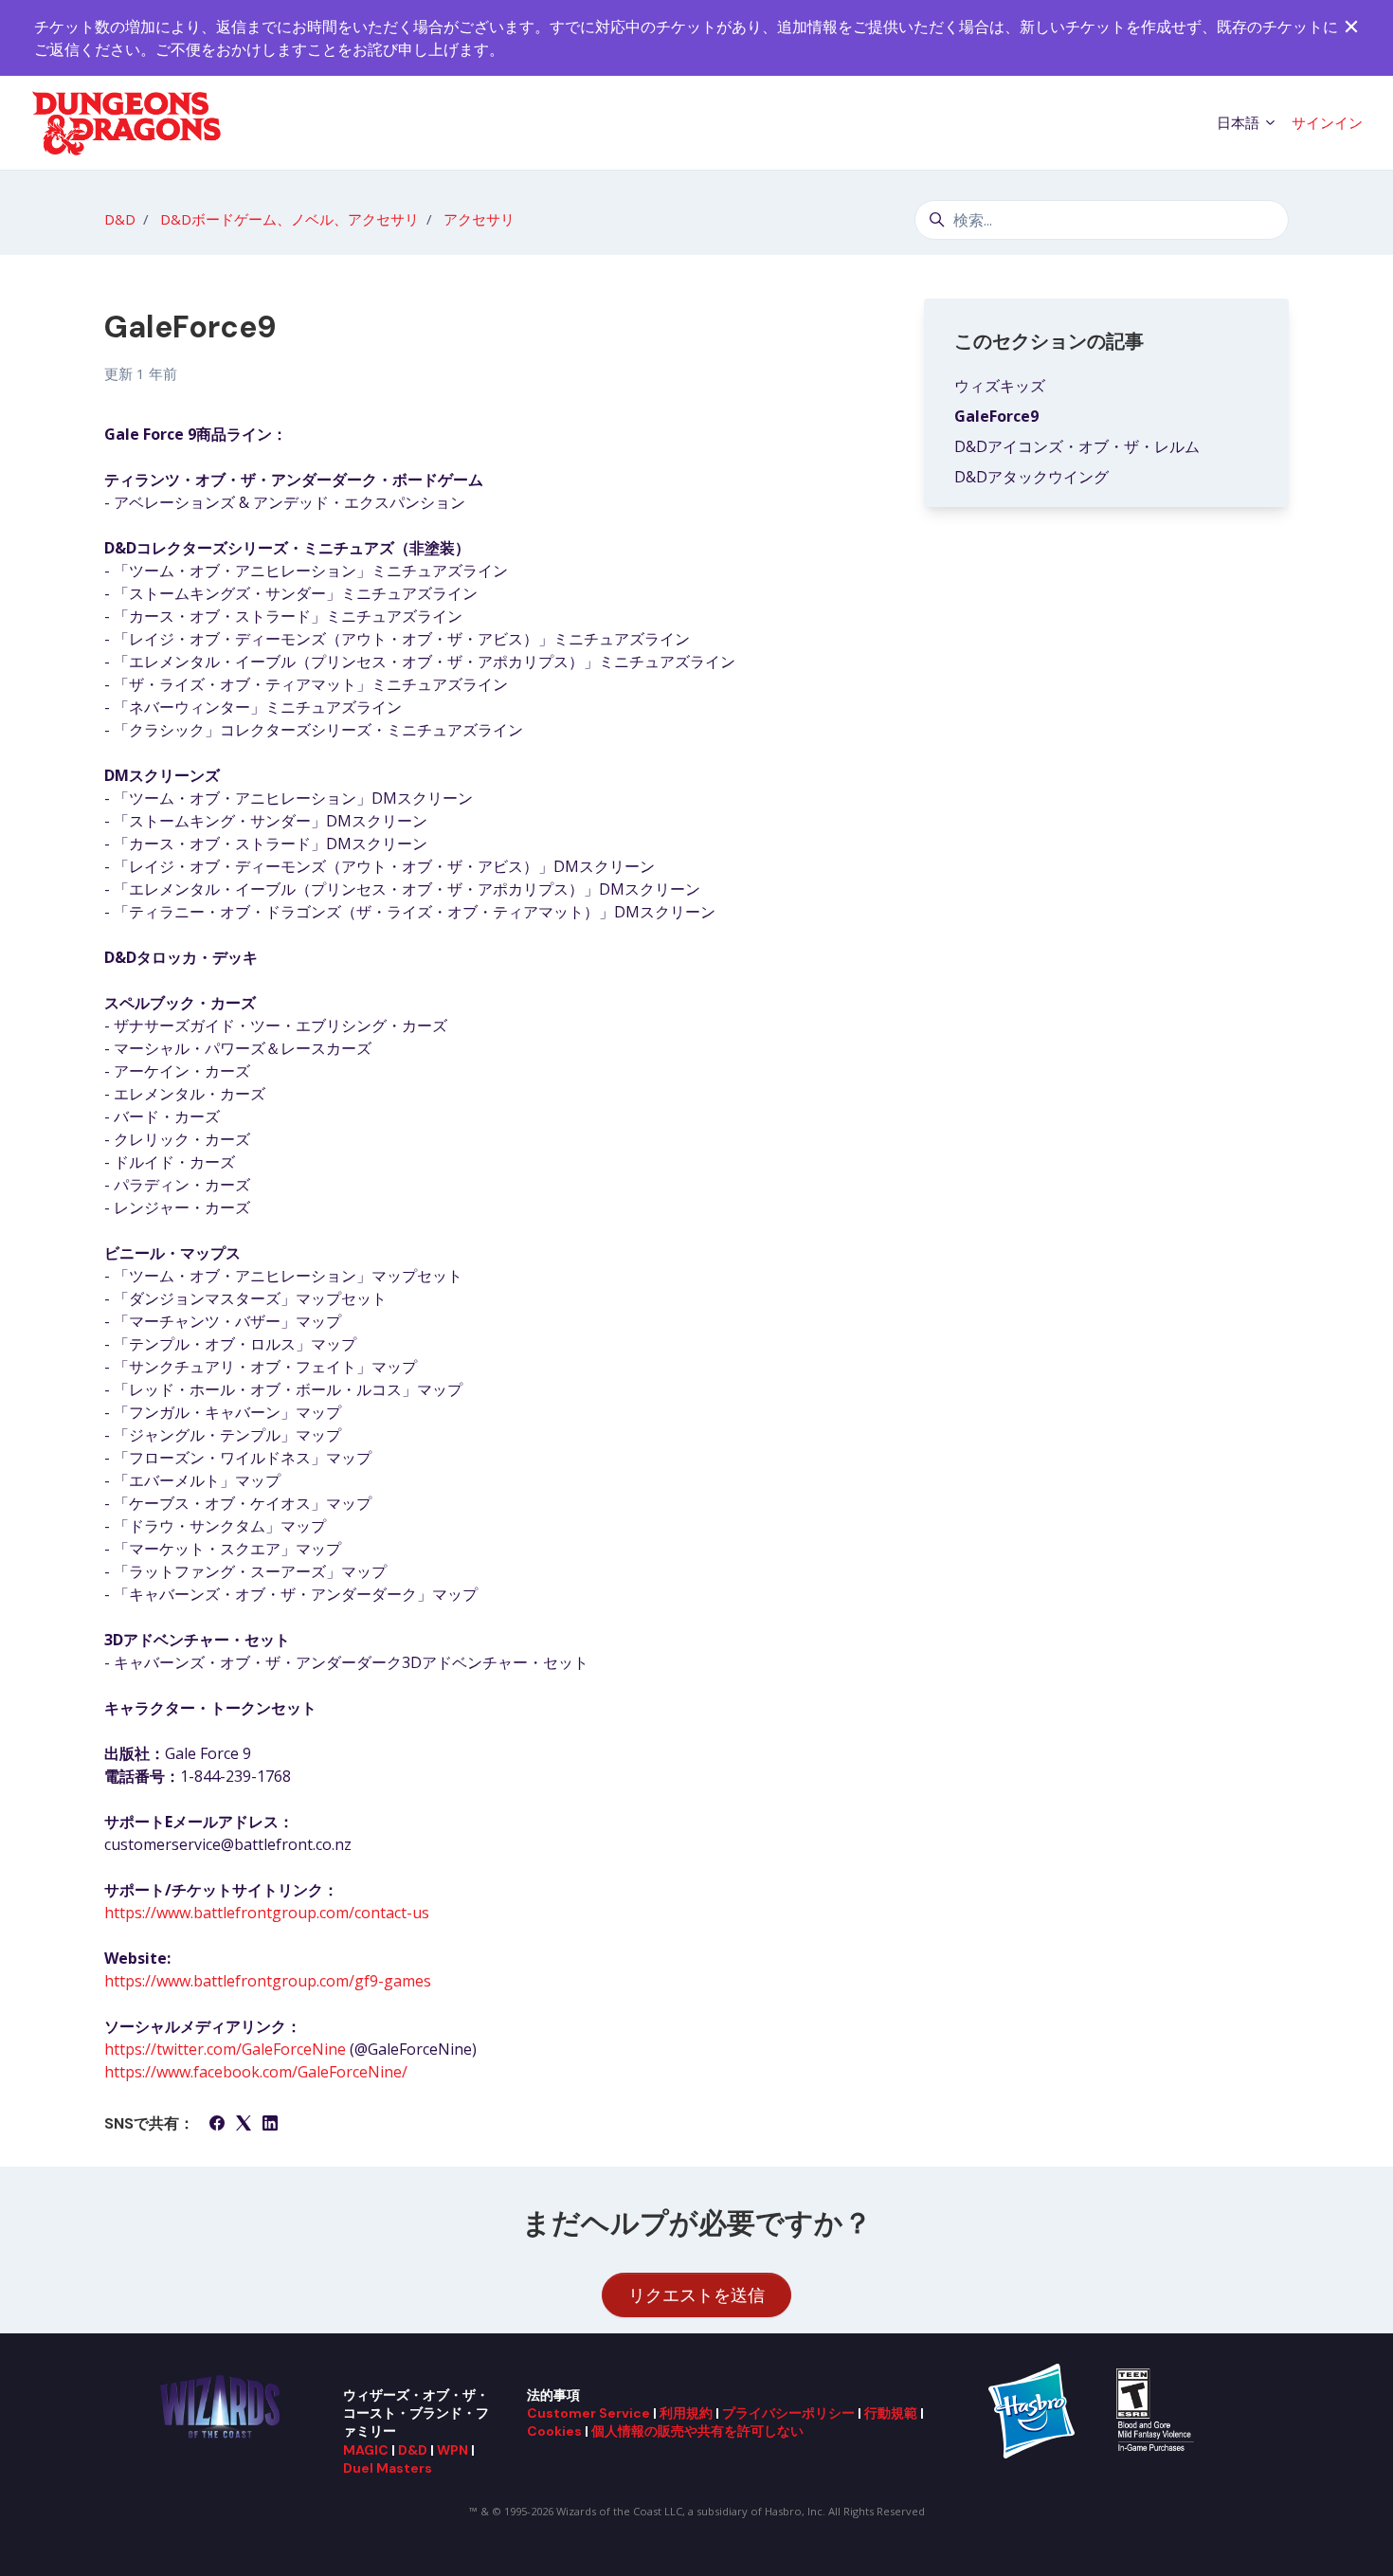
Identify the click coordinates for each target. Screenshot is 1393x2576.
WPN (452, 2450)
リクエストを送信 (696, 2295)
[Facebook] (217, 2125)
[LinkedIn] (270, 2125)
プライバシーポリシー (788, 2413)
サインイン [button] (1327, 122)
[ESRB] (1158, 2409)
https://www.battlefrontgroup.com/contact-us (267, 1913)
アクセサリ (479, 219)
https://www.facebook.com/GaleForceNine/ (256, 2072)
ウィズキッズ (1000, 386)
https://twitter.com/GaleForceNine (225, 2049)
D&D (120, 219)
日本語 (1240, 122)
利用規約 (686, 2413)
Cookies (554, 2431)
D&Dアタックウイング (1031, 477)
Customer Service (588, 2413)
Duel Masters (388, 2468)
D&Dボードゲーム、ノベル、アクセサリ (289, 219)
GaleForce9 (996, 416)
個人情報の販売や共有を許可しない (697, 2431)
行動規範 (891, 2413)
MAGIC (366, 2450)
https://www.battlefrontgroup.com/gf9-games (268, 1981)
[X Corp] (244, 2125)
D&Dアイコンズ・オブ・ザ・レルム (1077, 446)
